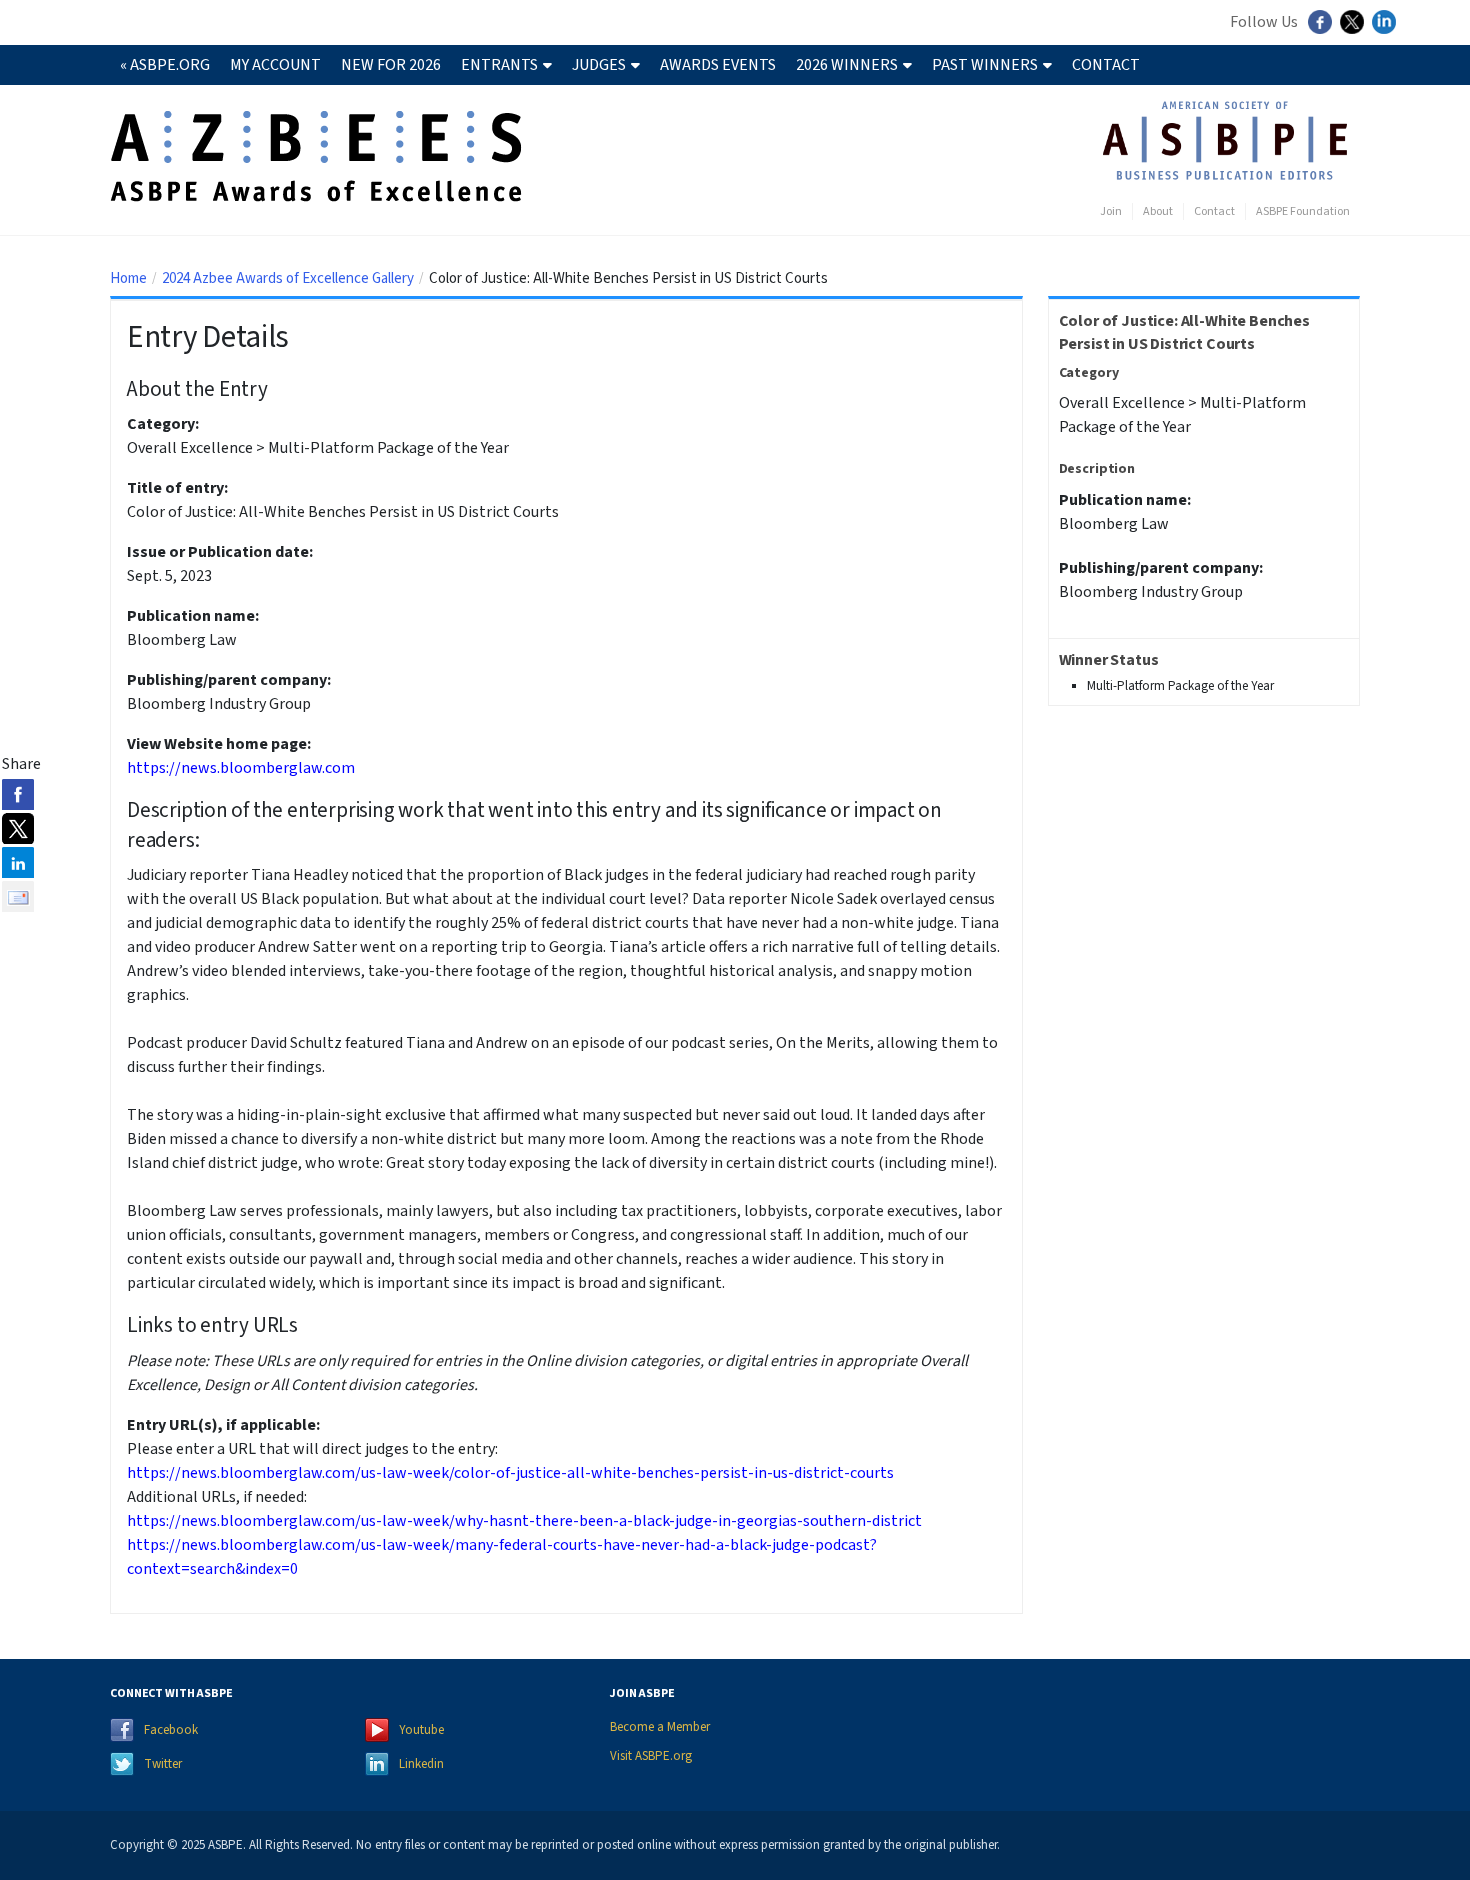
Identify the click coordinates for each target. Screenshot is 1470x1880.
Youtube (421, 1730)
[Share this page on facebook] (18, 794)
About (1158, 211)
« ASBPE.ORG (165, 65)
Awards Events (718, 65)
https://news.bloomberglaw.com (241, 768)
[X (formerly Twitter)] (1354, 29)
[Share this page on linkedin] (18, 862)
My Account (275, 65)
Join (1111, 211)
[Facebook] (1322, 29)
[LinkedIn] (1386, 29)
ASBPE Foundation (1303, 211)
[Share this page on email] (18, 896)
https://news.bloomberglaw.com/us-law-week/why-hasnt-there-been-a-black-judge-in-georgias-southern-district (524, 1521)
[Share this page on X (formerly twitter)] (18, 828)
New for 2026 (391, 65)
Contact (1106, 65)
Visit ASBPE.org (651, 1756)
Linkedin (421, 1764)
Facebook (171, 1730)
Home (128, 279)
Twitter (163, 1764)
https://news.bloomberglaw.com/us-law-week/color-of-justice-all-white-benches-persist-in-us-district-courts (510, 1473)
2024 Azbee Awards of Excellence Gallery (288, 279)
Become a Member (660, 1727)
